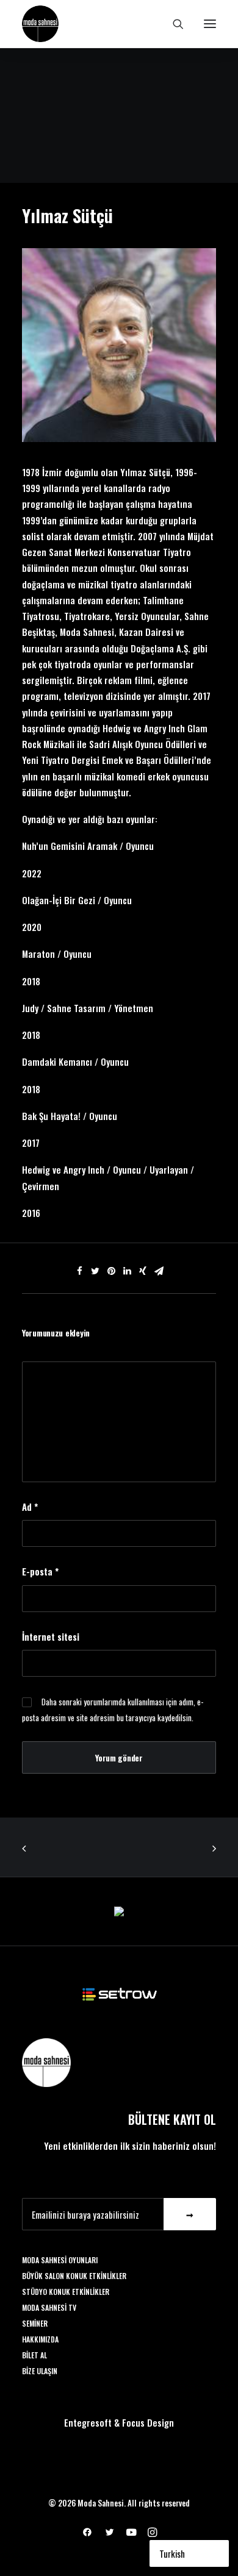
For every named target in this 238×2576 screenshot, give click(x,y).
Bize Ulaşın (40, 2371)
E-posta (40, 1571)
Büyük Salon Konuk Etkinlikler (74, 2276)
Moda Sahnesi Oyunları (60, 2260)
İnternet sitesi (51, 1636)
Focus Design (148, 2422)
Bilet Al (34, 2355)
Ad (30, 1507)
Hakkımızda (40, 2339)
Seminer (35, 2323)
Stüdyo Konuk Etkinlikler (66, 2292)
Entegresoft (88, 2422)
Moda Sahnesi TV (49, 2307)
